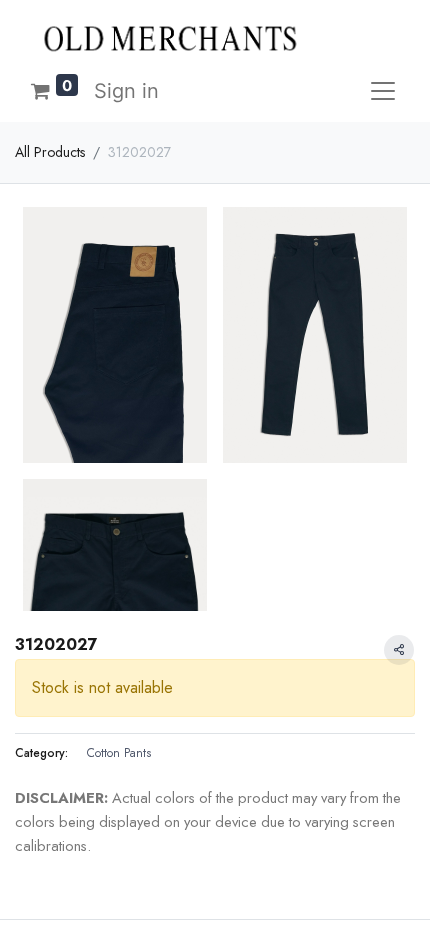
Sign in (126, 91)
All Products (50, 152)
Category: (41, 753)
